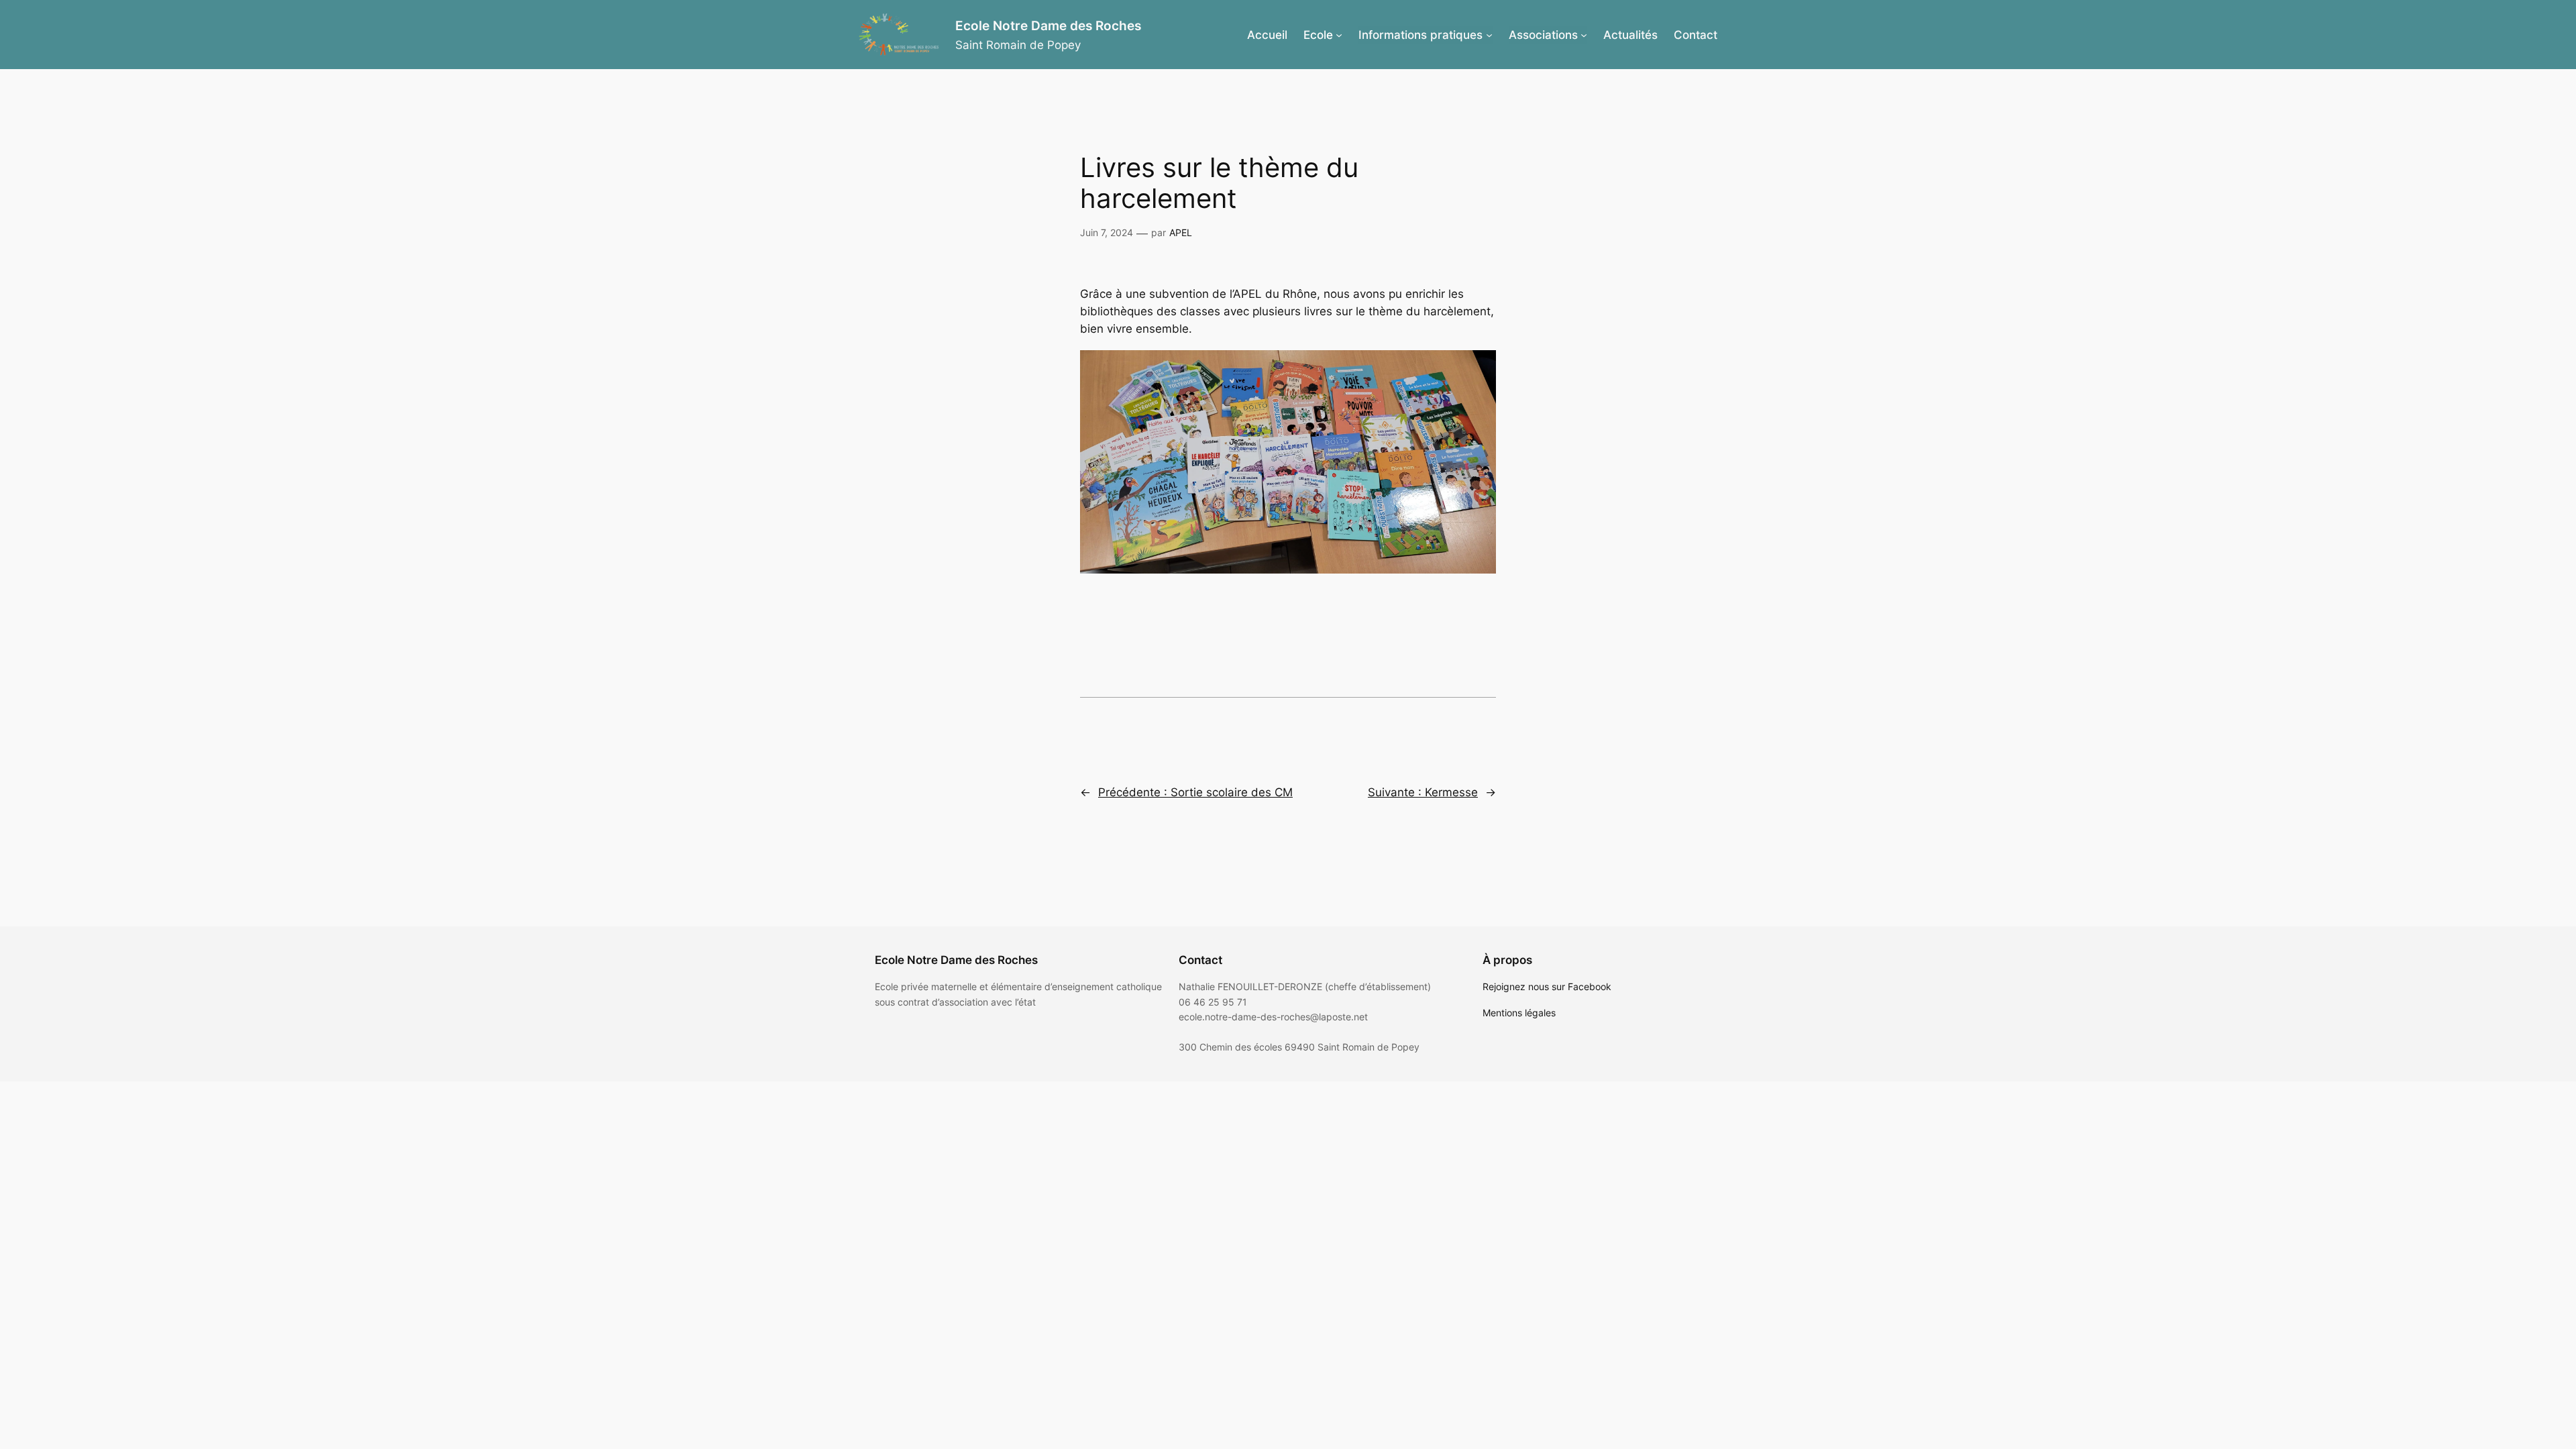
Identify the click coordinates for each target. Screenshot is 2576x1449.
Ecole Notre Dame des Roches (1048, 25)
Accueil (1267, 35)
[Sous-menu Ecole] (1339, 35)
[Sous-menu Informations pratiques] (1489, 35)
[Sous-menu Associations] (1584, 35)
